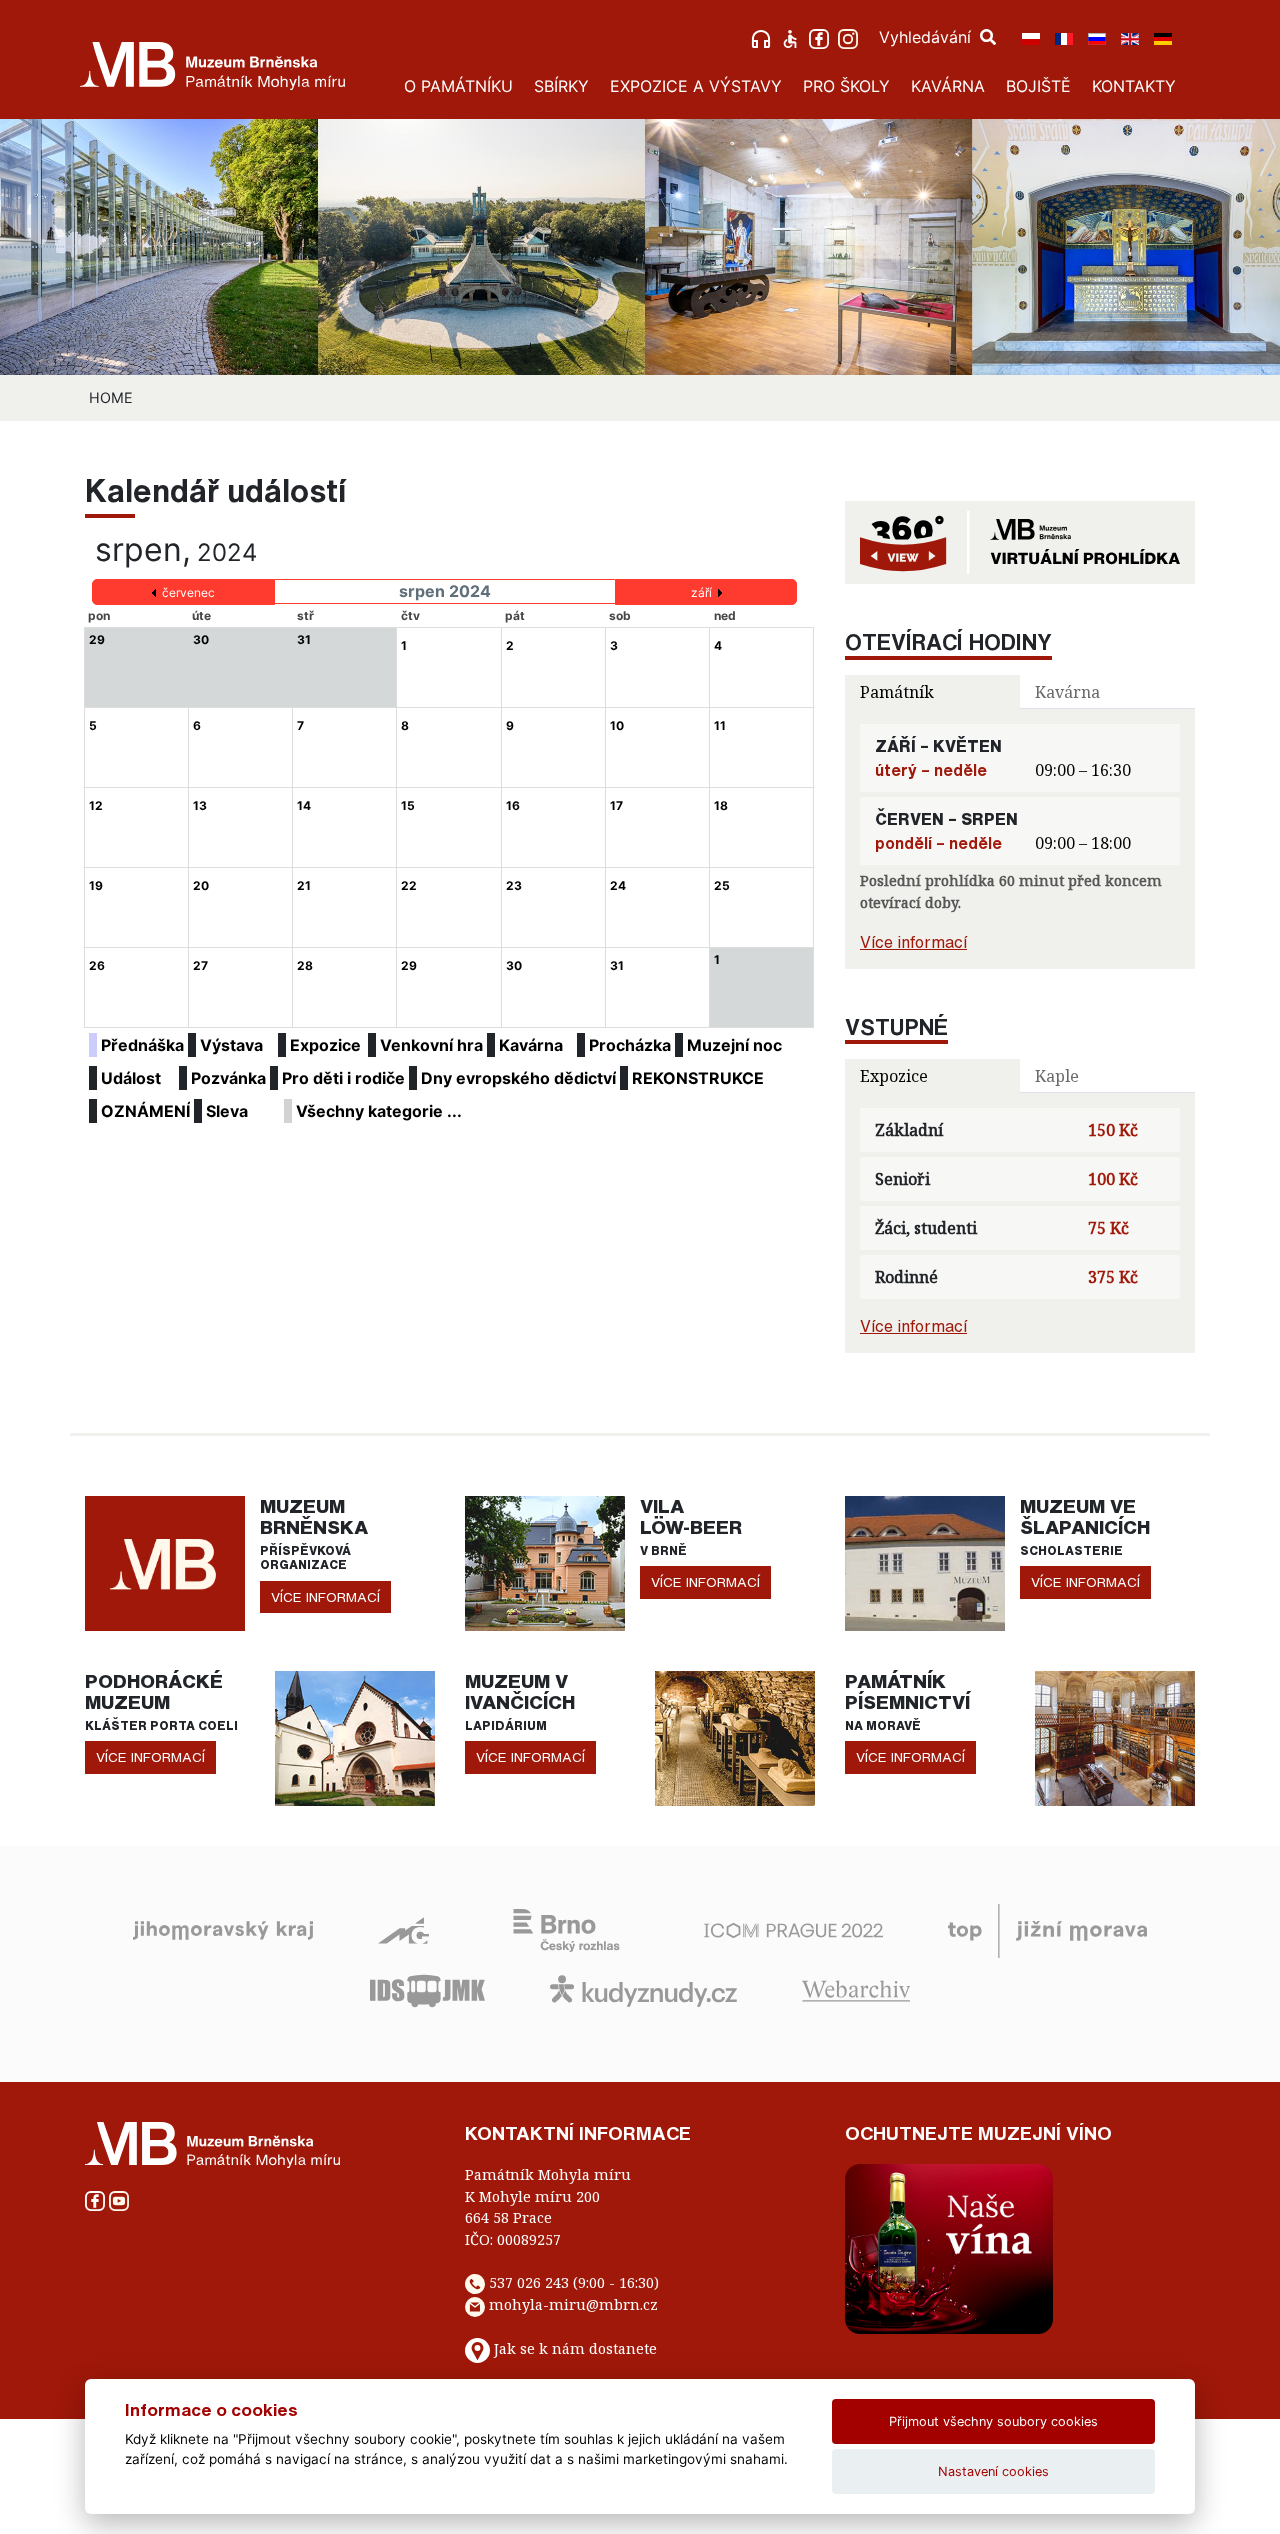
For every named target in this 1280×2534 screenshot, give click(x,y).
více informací (325, 1597)
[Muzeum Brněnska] (165, 1562)
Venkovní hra (431, 1045)
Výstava (231, 1045)
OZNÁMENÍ (145, 1111)
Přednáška (142, 1045)
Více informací (913, 942)
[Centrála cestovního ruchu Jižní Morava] (1047, 1929)
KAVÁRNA (948, 86)
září (701, 592)
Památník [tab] (897, 692)
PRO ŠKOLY (846, 86)
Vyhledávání (927, 37)
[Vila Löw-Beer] (545, 1562)
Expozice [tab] (894, 1076)
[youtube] (119, 2198)
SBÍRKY (561, 86)
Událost (131, 1078)
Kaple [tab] (1057, 1076)
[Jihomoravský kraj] (223, 1929)
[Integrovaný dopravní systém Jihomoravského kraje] (427, 1989)
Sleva (227, 1111)
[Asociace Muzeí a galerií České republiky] (403, 1929)
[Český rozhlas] (566, 1929)
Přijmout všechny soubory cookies (993, 2421)
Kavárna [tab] (1067, 692)
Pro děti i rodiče (343, 1078)
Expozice (325, 1045)
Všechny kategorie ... (379, 1111)
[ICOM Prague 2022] (793, 1929)
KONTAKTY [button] (1134, 86)
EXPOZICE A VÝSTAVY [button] (696, 86)
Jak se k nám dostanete (575, 2349)
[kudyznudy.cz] (643, 1989)
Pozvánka (228, 1078)
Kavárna (531, 1045)
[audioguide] (763, 37)
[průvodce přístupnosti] (792, 37)
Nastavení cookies (993, 2471)
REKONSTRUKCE (698, 1078)
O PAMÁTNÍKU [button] (458, 86)
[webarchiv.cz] (856, 1989)
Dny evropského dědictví (518, 1078)
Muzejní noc (734, 1045)
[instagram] (850, 37)
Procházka (630, 1045)
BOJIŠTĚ (1038, 86)
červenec (188, 592)
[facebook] (821, 37)
